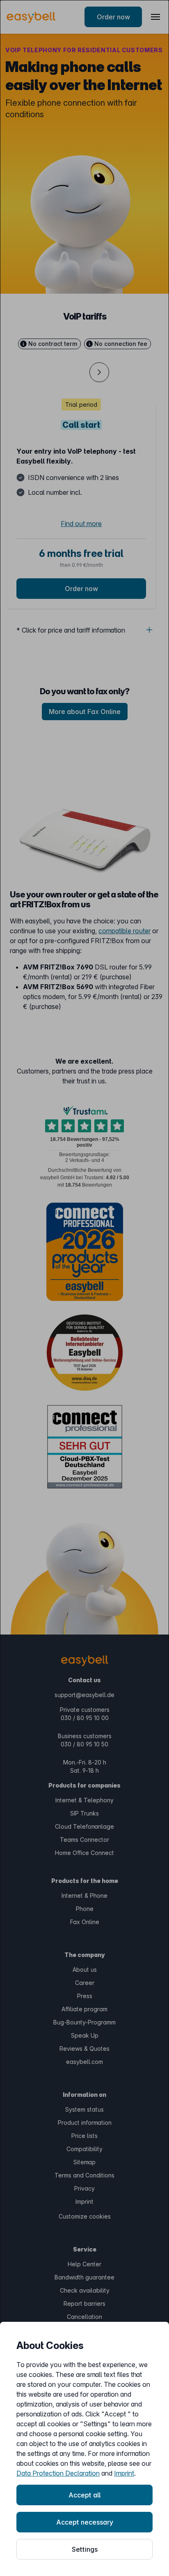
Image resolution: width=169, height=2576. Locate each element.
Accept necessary (85, 2522)
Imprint (124, 2473)
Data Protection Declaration (58, 2473)
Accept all (84, 2495)
